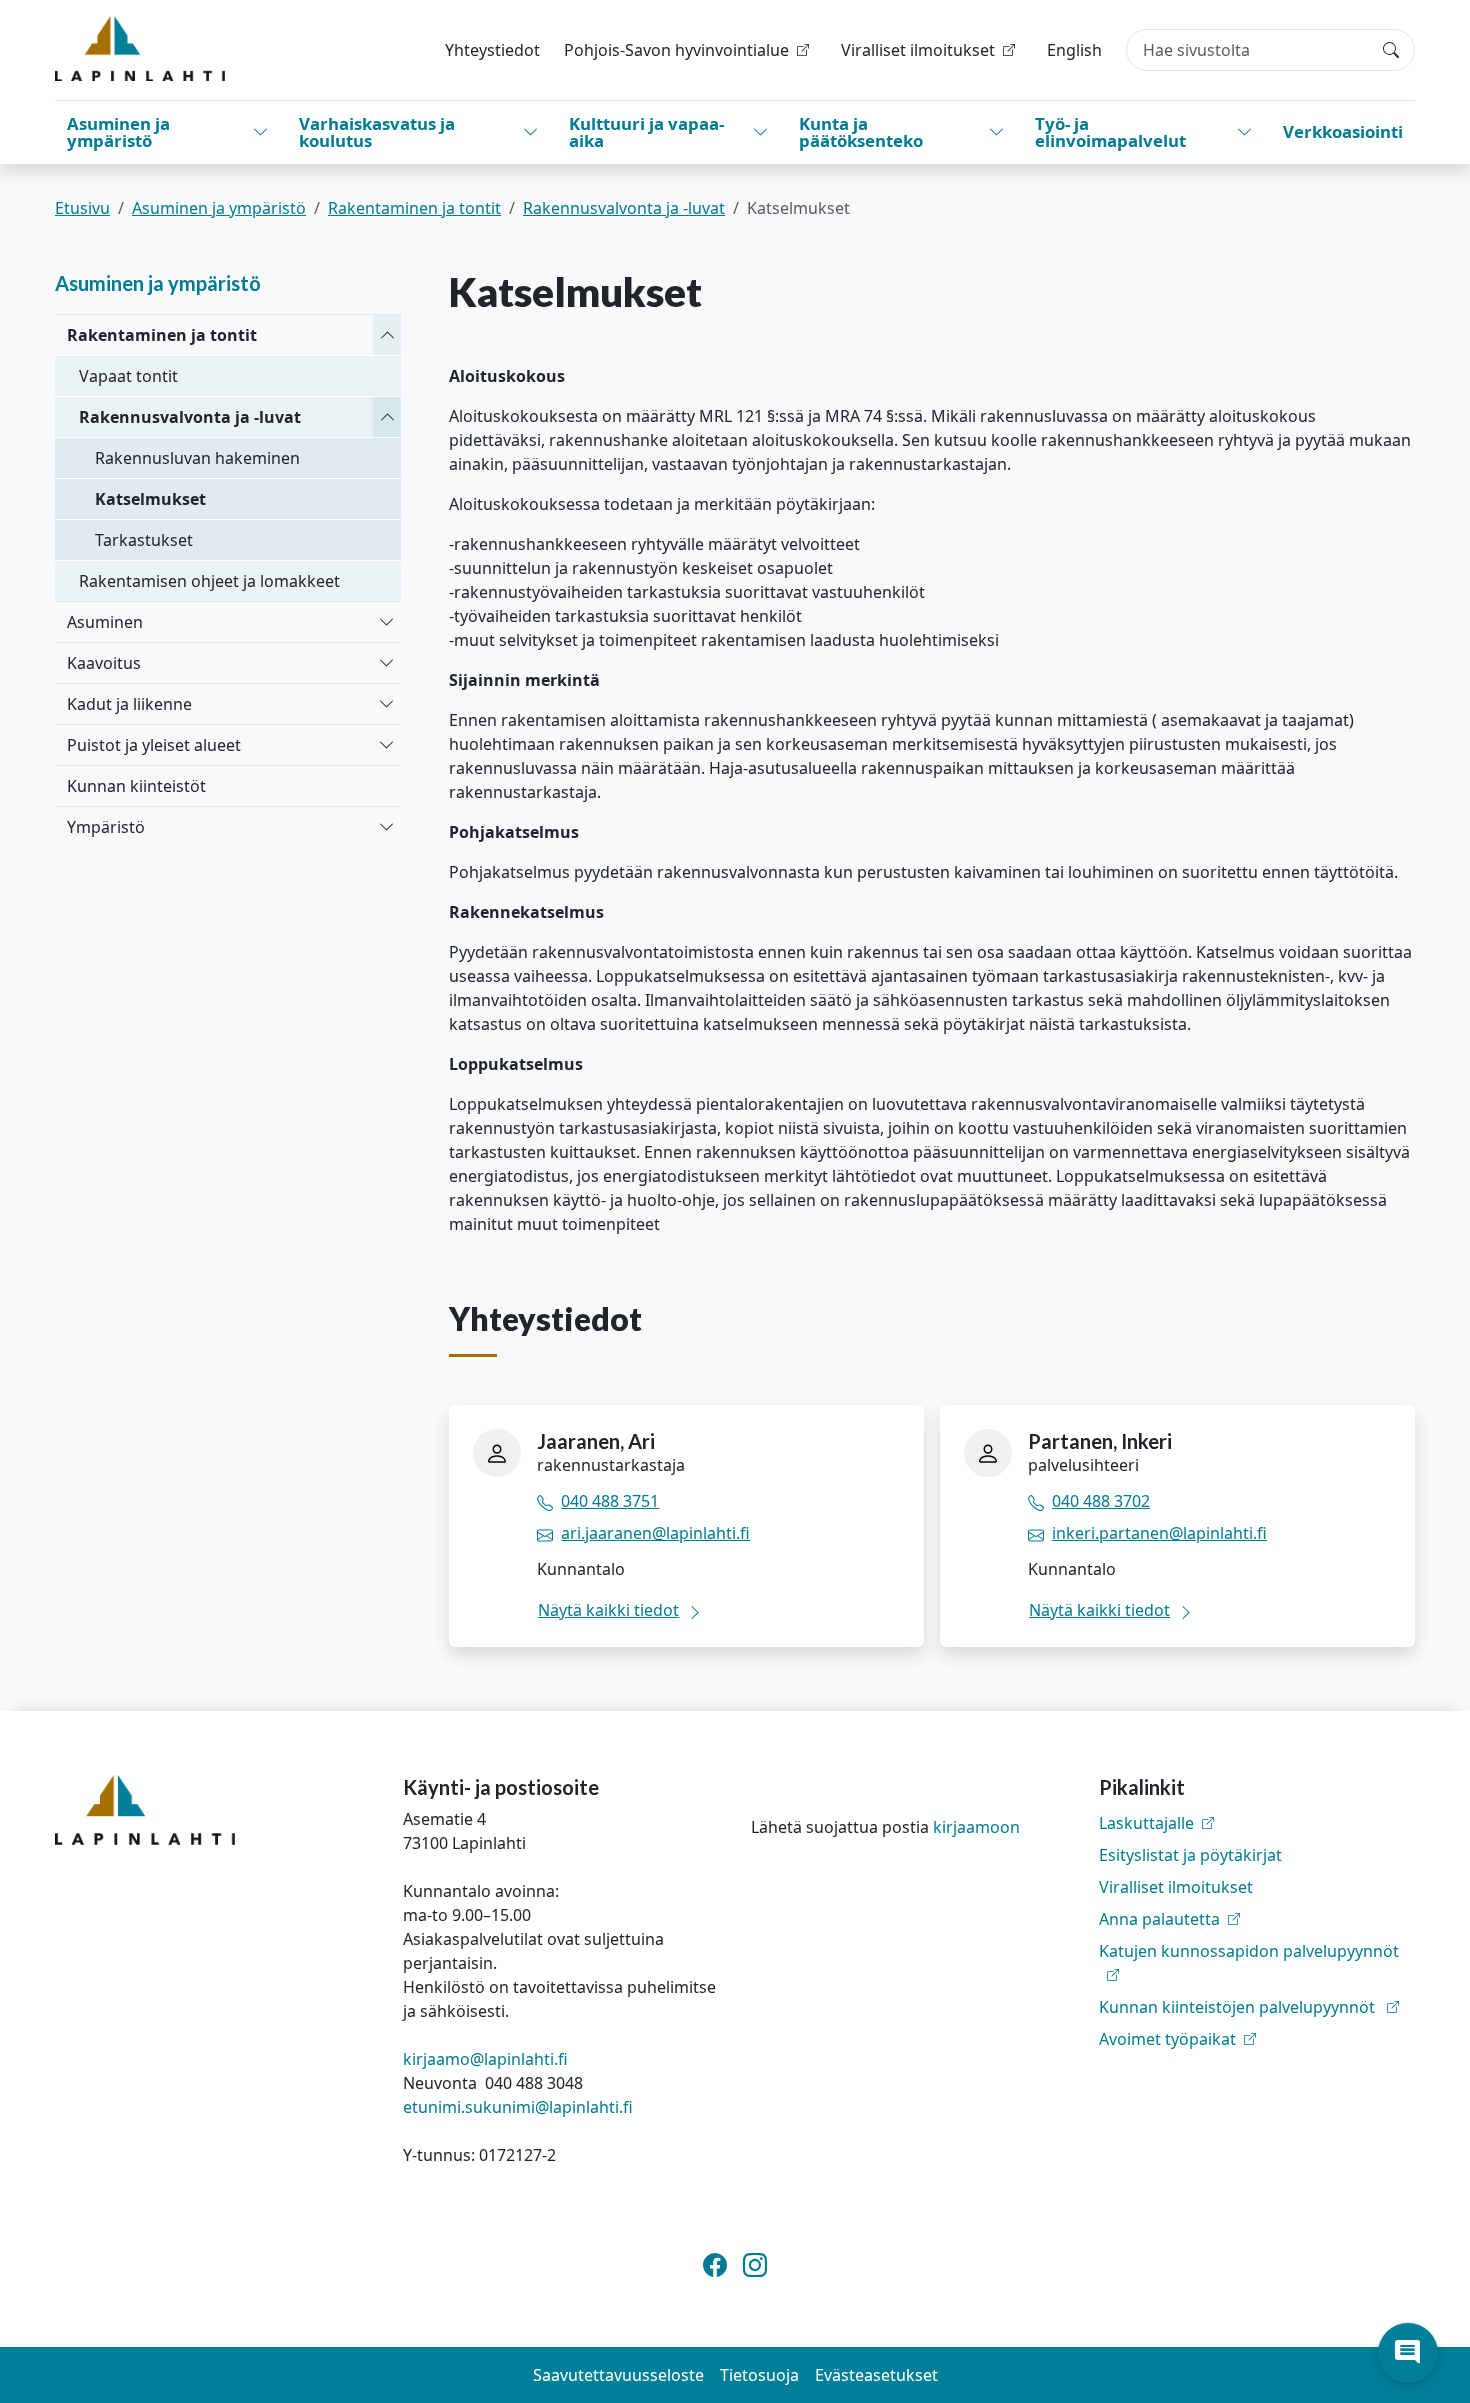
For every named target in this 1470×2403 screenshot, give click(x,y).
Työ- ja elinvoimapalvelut (1110, 132)
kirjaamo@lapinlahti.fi (485, 2059)
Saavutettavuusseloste (618, 2375)
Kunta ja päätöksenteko (861, 132)
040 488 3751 (610, 1501)
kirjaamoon (976, 1827)
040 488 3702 (1101, 1501)
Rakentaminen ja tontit (414, 208)
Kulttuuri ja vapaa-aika (646, 132)
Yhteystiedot (492, 50)
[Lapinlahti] (140, 48)
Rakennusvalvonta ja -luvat (624, 208)
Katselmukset (150, 499)
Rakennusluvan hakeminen (197, 458)
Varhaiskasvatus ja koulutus (377, 132)
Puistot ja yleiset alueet (154, 745)
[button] (1408, 2353)
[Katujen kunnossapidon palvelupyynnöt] (1257, 1975)
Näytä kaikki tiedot (608, 1610)
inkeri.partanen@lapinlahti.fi (1159, 1533)
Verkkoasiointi (1343, 131)
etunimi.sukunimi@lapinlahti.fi (518, 2107)
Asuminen (105, 622)
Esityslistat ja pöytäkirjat (1190, 1855)
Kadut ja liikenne (129, 704)
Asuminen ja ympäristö (118, 132)
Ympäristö (106, 827)
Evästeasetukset (876, 2375)
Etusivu (82, 208)
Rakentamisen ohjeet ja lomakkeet (209, 581)
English (1074, 50)
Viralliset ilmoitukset (1176, 1887)
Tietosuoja (759, 2375)
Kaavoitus (104, 663)
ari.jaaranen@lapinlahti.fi (655, 1533)
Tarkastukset (144, 540)
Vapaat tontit (128, 376)
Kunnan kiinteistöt (136, 786)
